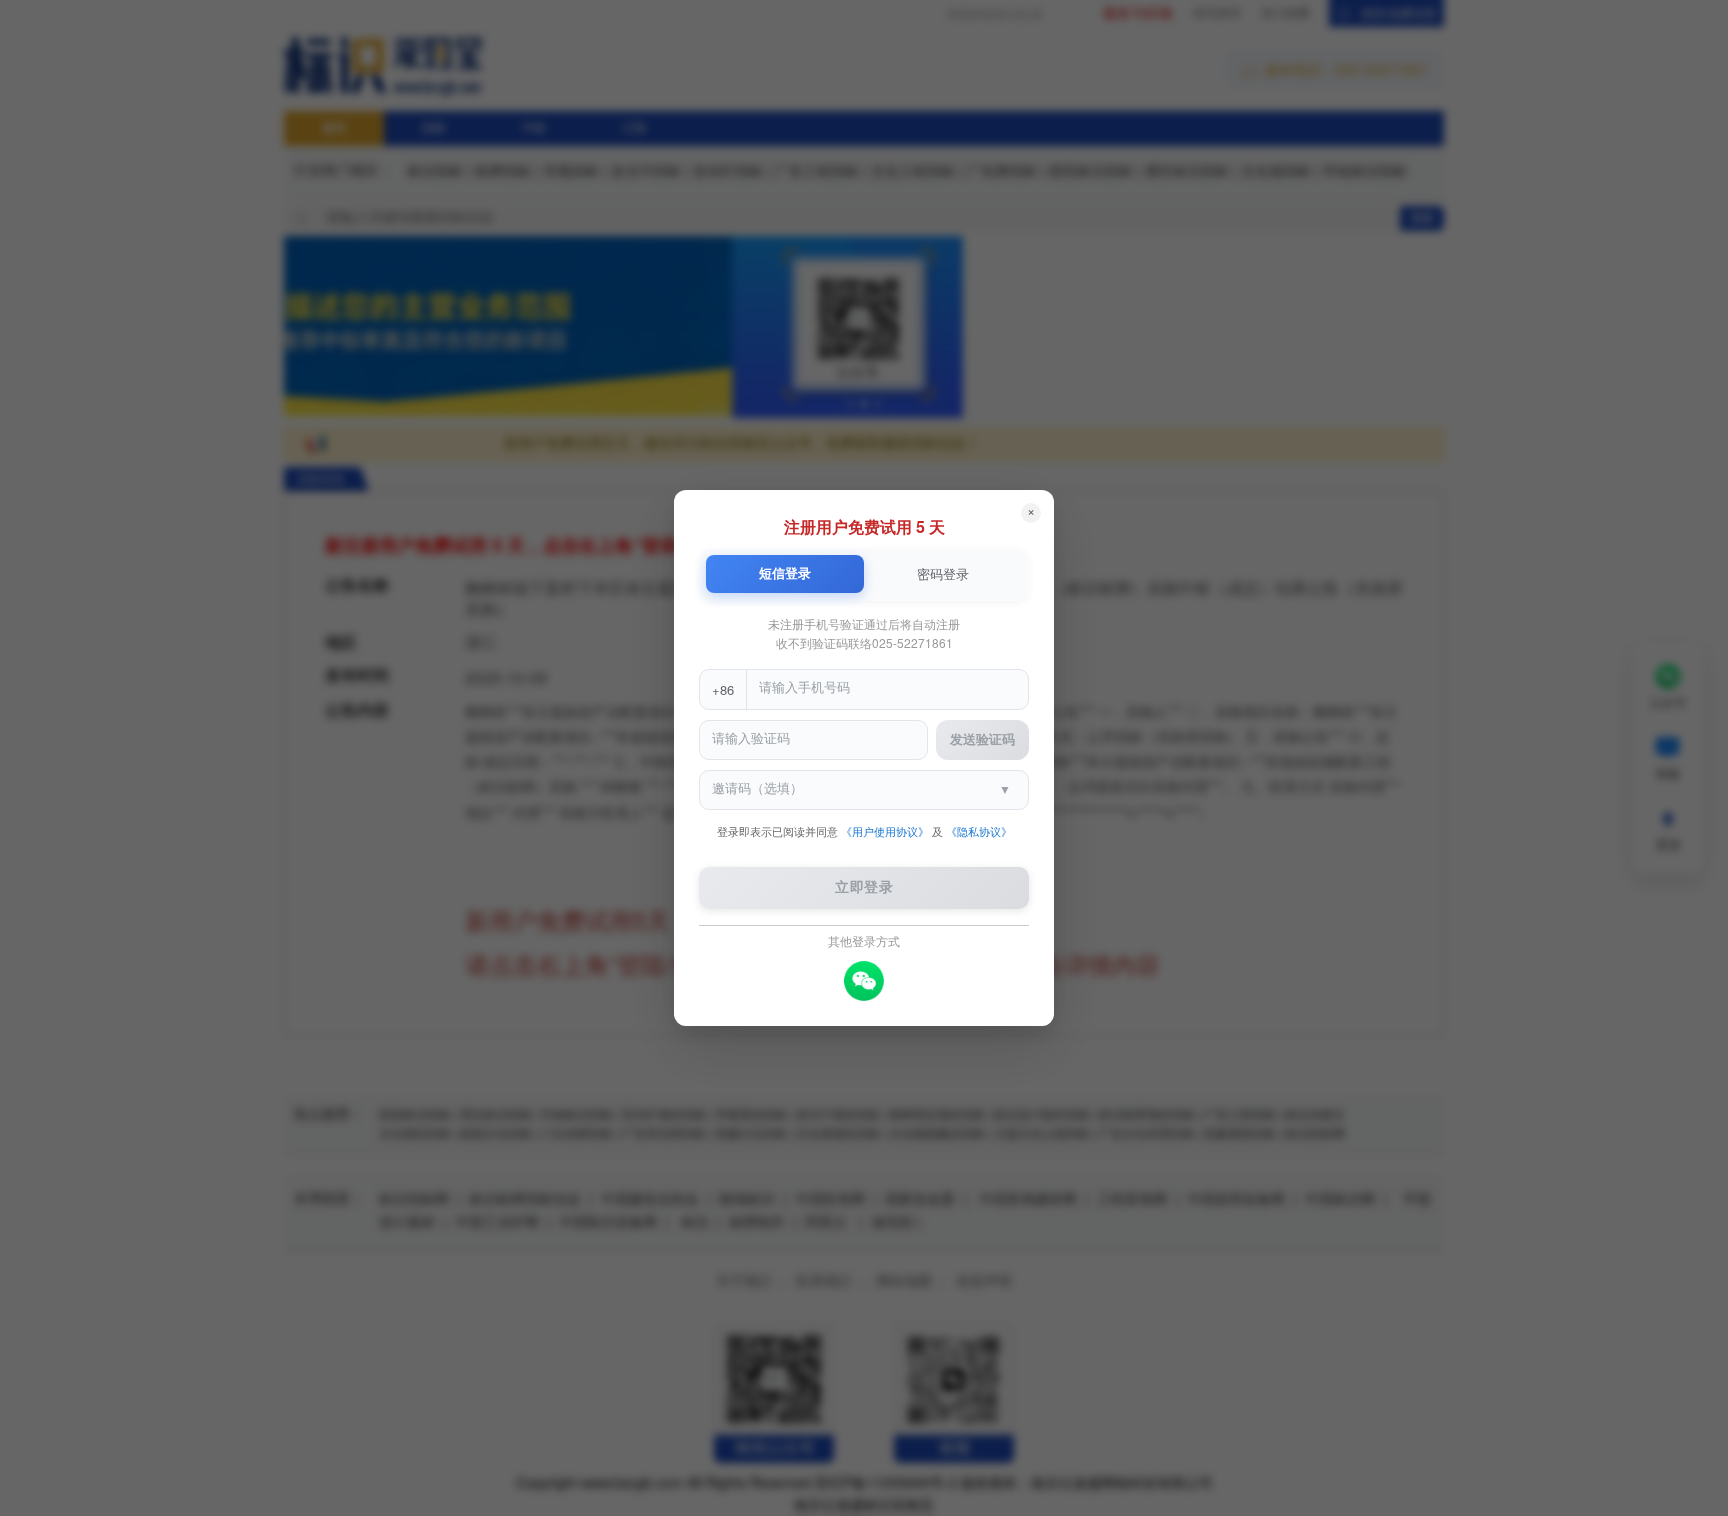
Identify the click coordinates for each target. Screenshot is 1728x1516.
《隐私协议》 (979, 833)
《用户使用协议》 (885, 833)
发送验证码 (982, 740)
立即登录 (864, 888)
